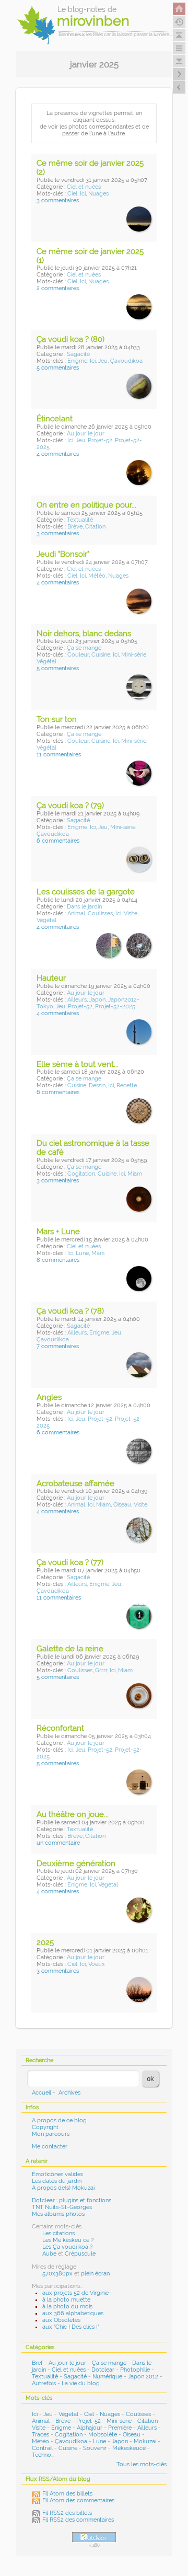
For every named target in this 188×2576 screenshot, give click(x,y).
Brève (75, 527)
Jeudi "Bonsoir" (63, 554)
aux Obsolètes (61, 2320)
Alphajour (90, 2428)
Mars (98, 1253)
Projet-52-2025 (115, 1007)
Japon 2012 (143, 2377)
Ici (83, 194)
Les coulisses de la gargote (86, 892)
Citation (95, 527)
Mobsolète (103, 2435)
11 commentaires (59, 755)
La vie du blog (81, 2383)
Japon (97, 1000)
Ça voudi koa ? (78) (70, 1311)
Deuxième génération (76, 1864)
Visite (131, 913)
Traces (40, 2435)
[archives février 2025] (179, 87)
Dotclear (103, 2370)
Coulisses (100, 913)
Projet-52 (100, 440)
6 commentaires (58, 841)
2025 (45, 1942)
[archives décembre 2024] (179, 74)
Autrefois (44, 2383)
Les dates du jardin (57, 2181)
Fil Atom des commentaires (78, 2500)
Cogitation (81, 1174)
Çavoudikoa (126, 361)
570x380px (57, 2274)
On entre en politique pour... (86, 505)
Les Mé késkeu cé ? (68, 2240)
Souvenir (95, 2448)
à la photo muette (66, 2300)
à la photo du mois (67, 2307)
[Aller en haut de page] (179, 35)
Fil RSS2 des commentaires (78, 2520)
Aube (49, 2254)
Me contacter (50, 2147)
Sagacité (78, 354)
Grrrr (101, 1670)
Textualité (80, 520)
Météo (97, 576)
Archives (69, 2093)
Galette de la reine (70, 1649)
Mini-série (134, 655)
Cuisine (101, 655)
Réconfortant (60, 1728)
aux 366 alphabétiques (73, 2313)
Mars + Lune (58, 1232)
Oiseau (122, 1505)
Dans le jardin (84, 907)
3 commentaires (58, 200)
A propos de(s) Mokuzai (63, 2188)
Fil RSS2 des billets (67, 2513)
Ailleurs (77, 1000)
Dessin (97, 1085)
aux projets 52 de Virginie (75, 2293)
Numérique (107, 2377)
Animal (76, 913)
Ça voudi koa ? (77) (70, 1562)
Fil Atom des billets (67, 2494)
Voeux (97, 1964)
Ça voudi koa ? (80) (70, 339)
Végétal (46, 662)
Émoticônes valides (57, 2174)
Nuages (98, 194)
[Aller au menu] (179, 48)
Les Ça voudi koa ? (67, 2247)
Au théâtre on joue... (73, 1814)
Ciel (72, 194)
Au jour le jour (86, 434)
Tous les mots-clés (142, 2464)
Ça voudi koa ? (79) (70, 806)
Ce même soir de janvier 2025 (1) (90, 256)
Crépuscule (80, 2254)
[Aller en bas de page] (179, 61)
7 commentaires (58, 1346)
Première (120, 2428)
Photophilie (135, 2370)
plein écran (95, 2274)
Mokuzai (145, 2441)
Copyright (45, 2127)
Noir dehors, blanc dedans (84, 634)
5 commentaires (58, 368)
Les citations (58, 2233)
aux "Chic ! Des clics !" (71, 2327)
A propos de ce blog (59, 2120)
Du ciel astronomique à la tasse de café (93, 1148)
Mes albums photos (58, 2214)
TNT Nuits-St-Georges (62, 2207)
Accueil (42, 2093)
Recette (127, 1085)
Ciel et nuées (84, 187)
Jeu (103, 361)
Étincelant (55, 419)
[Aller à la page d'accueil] (179, 9)
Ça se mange (84, 648)
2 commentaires (58, 288)
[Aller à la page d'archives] (179, 22)
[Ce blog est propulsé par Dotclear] (94, 2537)
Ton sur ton (57, 719)
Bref (37, 2363)
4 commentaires (58, 454)
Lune (82, 1253)
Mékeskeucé (129, 2448)
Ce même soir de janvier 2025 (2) (90, 168)
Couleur (78, 655)
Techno (42, 2455)
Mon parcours (51, 2134)
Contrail (42, 2448)
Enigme (77, 361)
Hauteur (51, 978)
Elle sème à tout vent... (78, 1064)
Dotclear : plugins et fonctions (72, 2200)
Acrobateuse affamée (75, 1483)
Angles (49, 1397)
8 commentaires (58, 1260)
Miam (135, 1174)
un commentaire (58, 1843)
